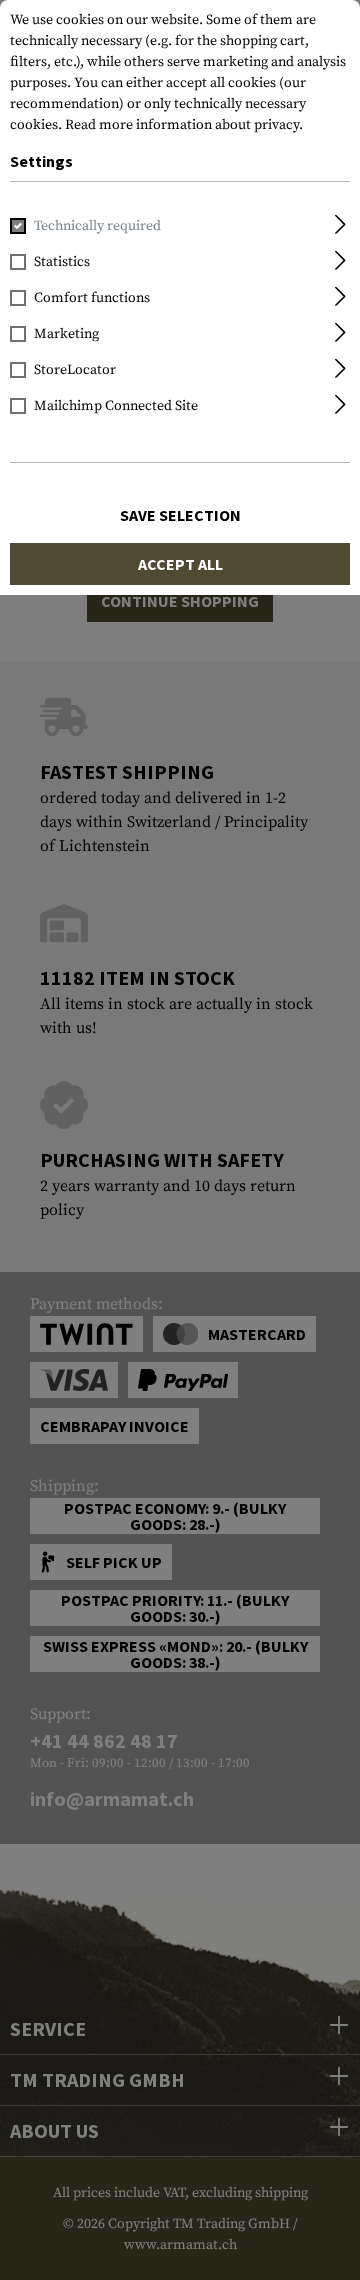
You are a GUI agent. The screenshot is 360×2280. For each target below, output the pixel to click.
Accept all (180, 564)
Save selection (180, 515)
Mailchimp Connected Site (116, 406)
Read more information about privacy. (184, 125)
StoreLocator (75, 370)
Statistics (62, 262)
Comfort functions (92, 298)
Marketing (66, 334)
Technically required (97, 226)
